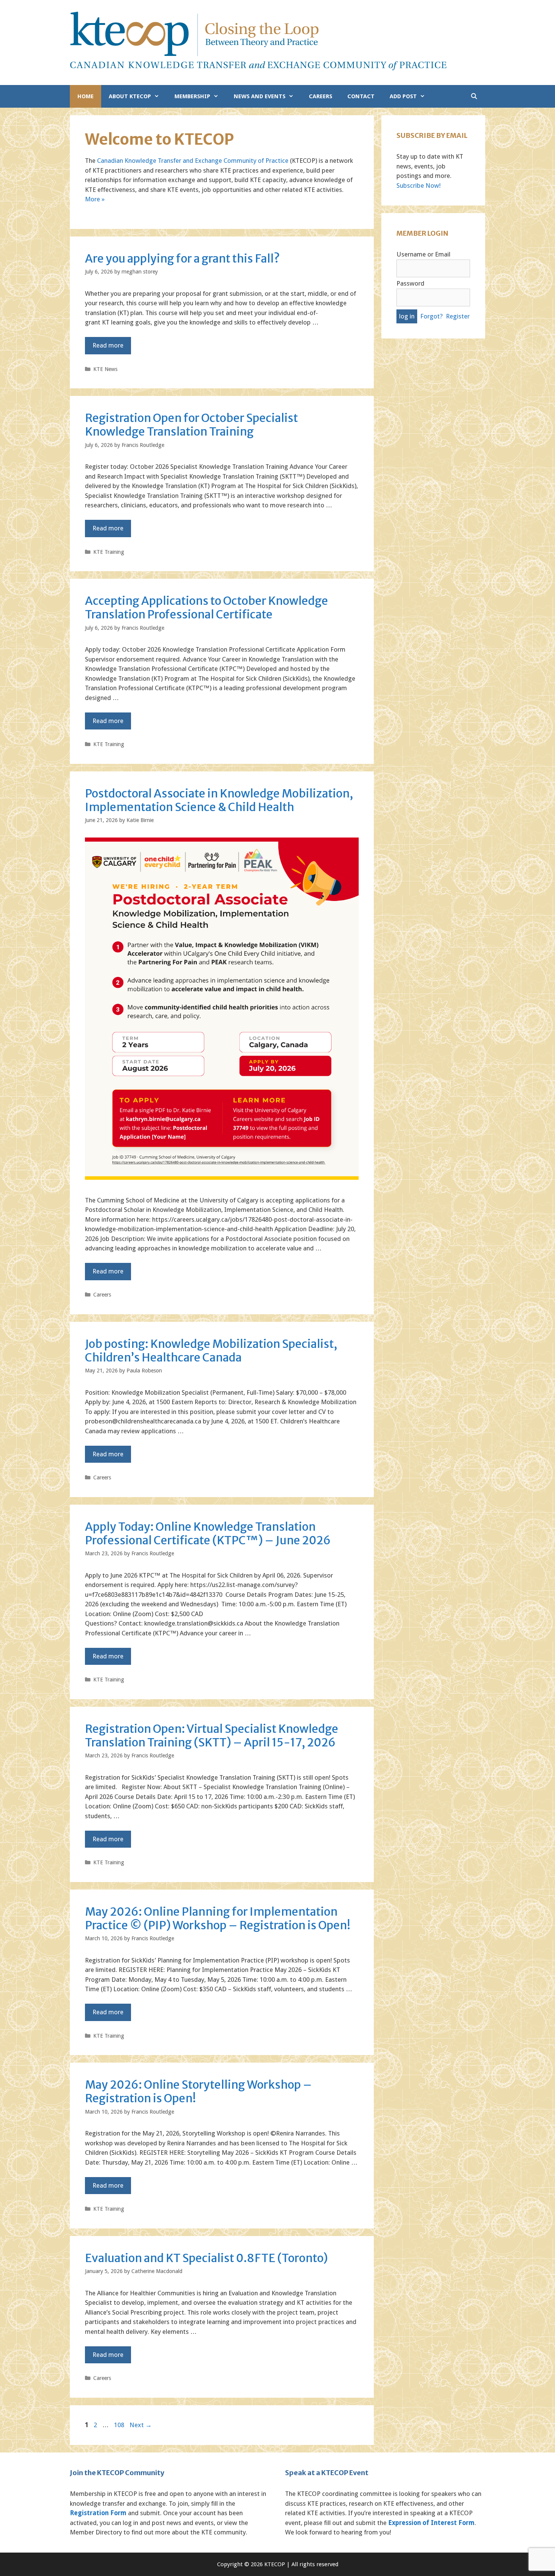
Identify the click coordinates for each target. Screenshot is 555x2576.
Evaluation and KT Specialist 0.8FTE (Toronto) (206, 2258)
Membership (192, 96)
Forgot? (432, 316)
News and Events (260, 96)
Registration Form (98, 2513)
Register (458, 316)
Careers (321, 96)
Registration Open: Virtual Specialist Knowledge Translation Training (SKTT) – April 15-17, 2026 (212, 1735)
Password (410, 283)
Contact (361, 96)
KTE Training (109, 552)
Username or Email (423, 254)
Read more (108, 345)
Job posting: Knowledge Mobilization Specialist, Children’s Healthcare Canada (211, 1351)
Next (141, 2425)
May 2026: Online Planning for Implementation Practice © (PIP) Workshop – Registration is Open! (218, 1918)
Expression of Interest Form (431, 2523)
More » (95, 199)
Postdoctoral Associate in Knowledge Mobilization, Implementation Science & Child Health (219, 800)
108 (120, 2425)
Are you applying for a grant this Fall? (182, 258)
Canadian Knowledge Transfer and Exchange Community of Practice (193, 161)
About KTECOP (130, 96)
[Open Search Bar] (474, 96)
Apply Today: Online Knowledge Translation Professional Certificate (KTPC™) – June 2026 (208, 1533)
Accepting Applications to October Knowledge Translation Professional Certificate (207, 607)
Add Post (403, 96)
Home (86, 96)
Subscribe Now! (419, 185)
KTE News (105, 369)
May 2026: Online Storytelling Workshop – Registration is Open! (198, 2091)
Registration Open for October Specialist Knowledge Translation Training (191, 425)
